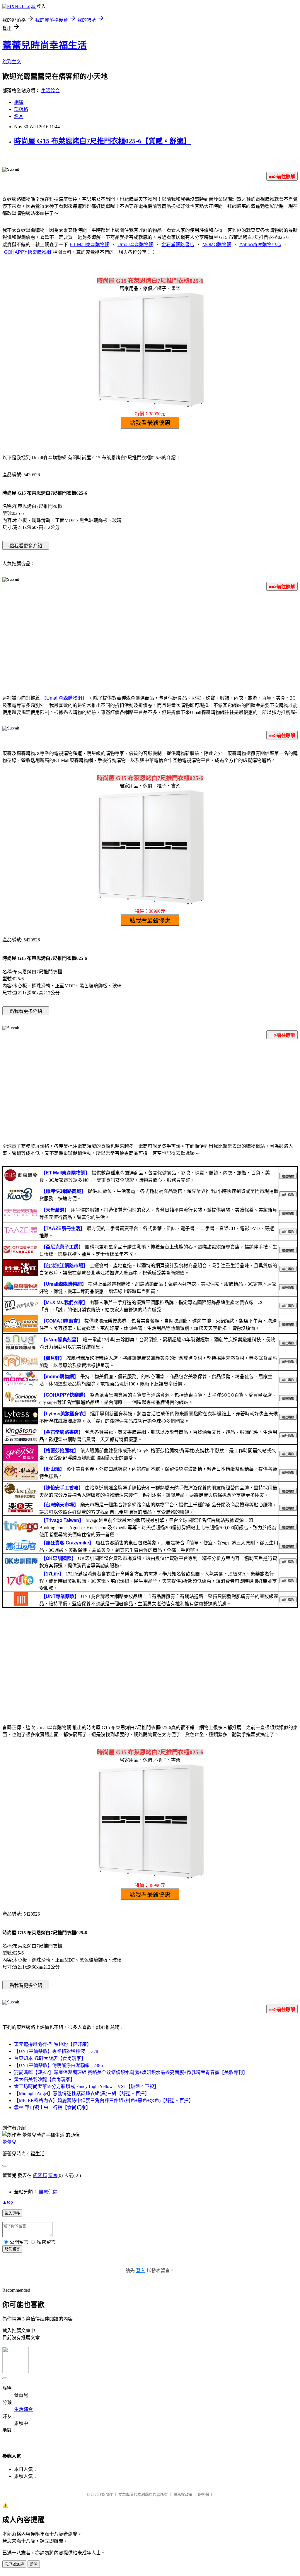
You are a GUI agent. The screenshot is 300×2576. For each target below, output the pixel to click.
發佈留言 (12, 2249)
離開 (34, 2564)
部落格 (21, 109)
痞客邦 (40, 2175)
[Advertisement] (150, 642)
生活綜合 (50, 91)
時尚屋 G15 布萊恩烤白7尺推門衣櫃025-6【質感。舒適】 (102, 141)
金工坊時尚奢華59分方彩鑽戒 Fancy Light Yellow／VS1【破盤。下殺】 (86, 2086)
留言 (53, 2175)
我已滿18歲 (14, 2564)
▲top (8, 2202)
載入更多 (12, 2213)
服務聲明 (206, 2494)
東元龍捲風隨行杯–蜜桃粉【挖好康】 (53, 2044)
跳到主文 (12, 62)
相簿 (19, 102)
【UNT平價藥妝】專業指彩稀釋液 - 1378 (56, 2051)
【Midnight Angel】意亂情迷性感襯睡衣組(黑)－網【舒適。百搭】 (82, 2093)
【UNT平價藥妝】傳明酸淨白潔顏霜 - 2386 (58, 2065)
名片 (19, 116)
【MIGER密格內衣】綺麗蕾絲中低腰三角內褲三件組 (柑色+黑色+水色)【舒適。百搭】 (104, 2100)
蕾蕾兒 (9, 2142)
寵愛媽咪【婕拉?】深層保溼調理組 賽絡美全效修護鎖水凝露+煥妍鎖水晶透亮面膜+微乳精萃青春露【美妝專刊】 (131, 2072)
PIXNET (106, 2494)
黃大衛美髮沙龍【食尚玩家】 (45, 2079)
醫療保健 (48, 2192)
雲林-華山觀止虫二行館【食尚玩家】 (52, 2107)
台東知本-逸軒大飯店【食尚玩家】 (50, 2058)
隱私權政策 (183, 2494)
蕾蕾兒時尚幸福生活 (45, 45)
